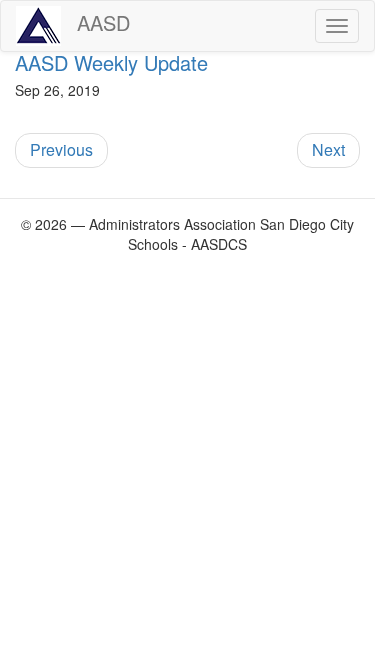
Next (328, 149)
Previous (61, 149)
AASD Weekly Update (111, 62)
